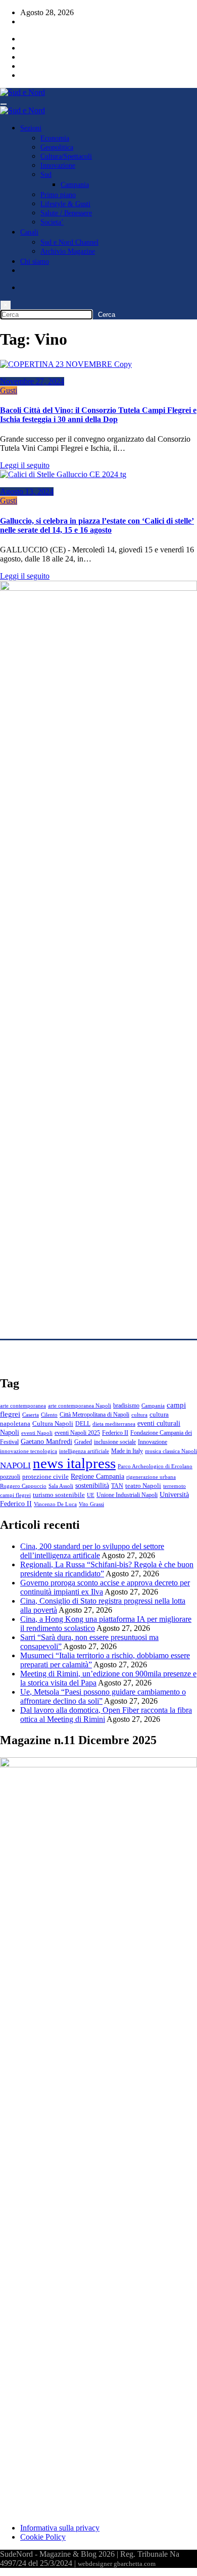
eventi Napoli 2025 (77, 1433)
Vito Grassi (91, 1504)
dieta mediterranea (114, 1424)
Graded (83, 1442)
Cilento (49, 1415)
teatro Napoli (143, 1486)
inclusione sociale (115, 1442)
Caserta (31, 1415)
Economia (55, 138)
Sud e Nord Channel (69, 242)
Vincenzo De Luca (55, 1504)
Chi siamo (35, 262)
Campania (75, 185)
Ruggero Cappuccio (23, 1486)
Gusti (9, 390)
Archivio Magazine (68, 251)
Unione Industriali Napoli (127, 1495)
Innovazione (58, 166)
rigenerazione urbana (151, 1477)
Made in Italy (127, 1451)
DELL (83, 1424)
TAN (117, 1486)
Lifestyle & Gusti (65, 204)
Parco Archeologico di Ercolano (155, 1466)
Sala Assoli (61, 1486)
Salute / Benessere (66, 213)
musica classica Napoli (171, 1451)
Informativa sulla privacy (60, 2528)
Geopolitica (57, 147)
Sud (46, 175)
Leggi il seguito (25, 465)
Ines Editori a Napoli (33, 1362)
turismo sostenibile (59, 1495)
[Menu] (4, 104)
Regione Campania (97, 1476)
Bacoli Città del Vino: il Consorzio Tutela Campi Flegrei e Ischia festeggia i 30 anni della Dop (98, 415)
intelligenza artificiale (84, 1451)
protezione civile (45, 1477)
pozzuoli (10, 1477)
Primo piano (58, 195)
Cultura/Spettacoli (66, 156)
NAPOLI (15, 1465)
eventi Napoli (37, 1433)
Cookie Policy (43, 2537)
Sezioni (31, 128)
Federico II (115, 1433)
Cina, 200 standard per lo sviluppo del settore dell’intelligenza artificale (92, 1551)
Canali (29, 232)
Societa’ (52, 222)
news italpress (74, 1463)
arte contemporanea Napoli (80, 1406)
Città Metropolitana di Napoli (94, 1415)
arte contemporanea (23, 1406)
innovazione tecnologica (29, 1451)
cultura (139, 1415)
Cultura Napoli (53, 1424)
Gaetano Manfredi (46, 1441)
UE (91, 1495)
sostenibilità (92, 1485)
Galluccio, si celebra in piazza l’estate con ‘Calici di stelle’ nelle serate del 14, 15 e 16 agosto (97, 525)
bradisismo (126, 1406)
